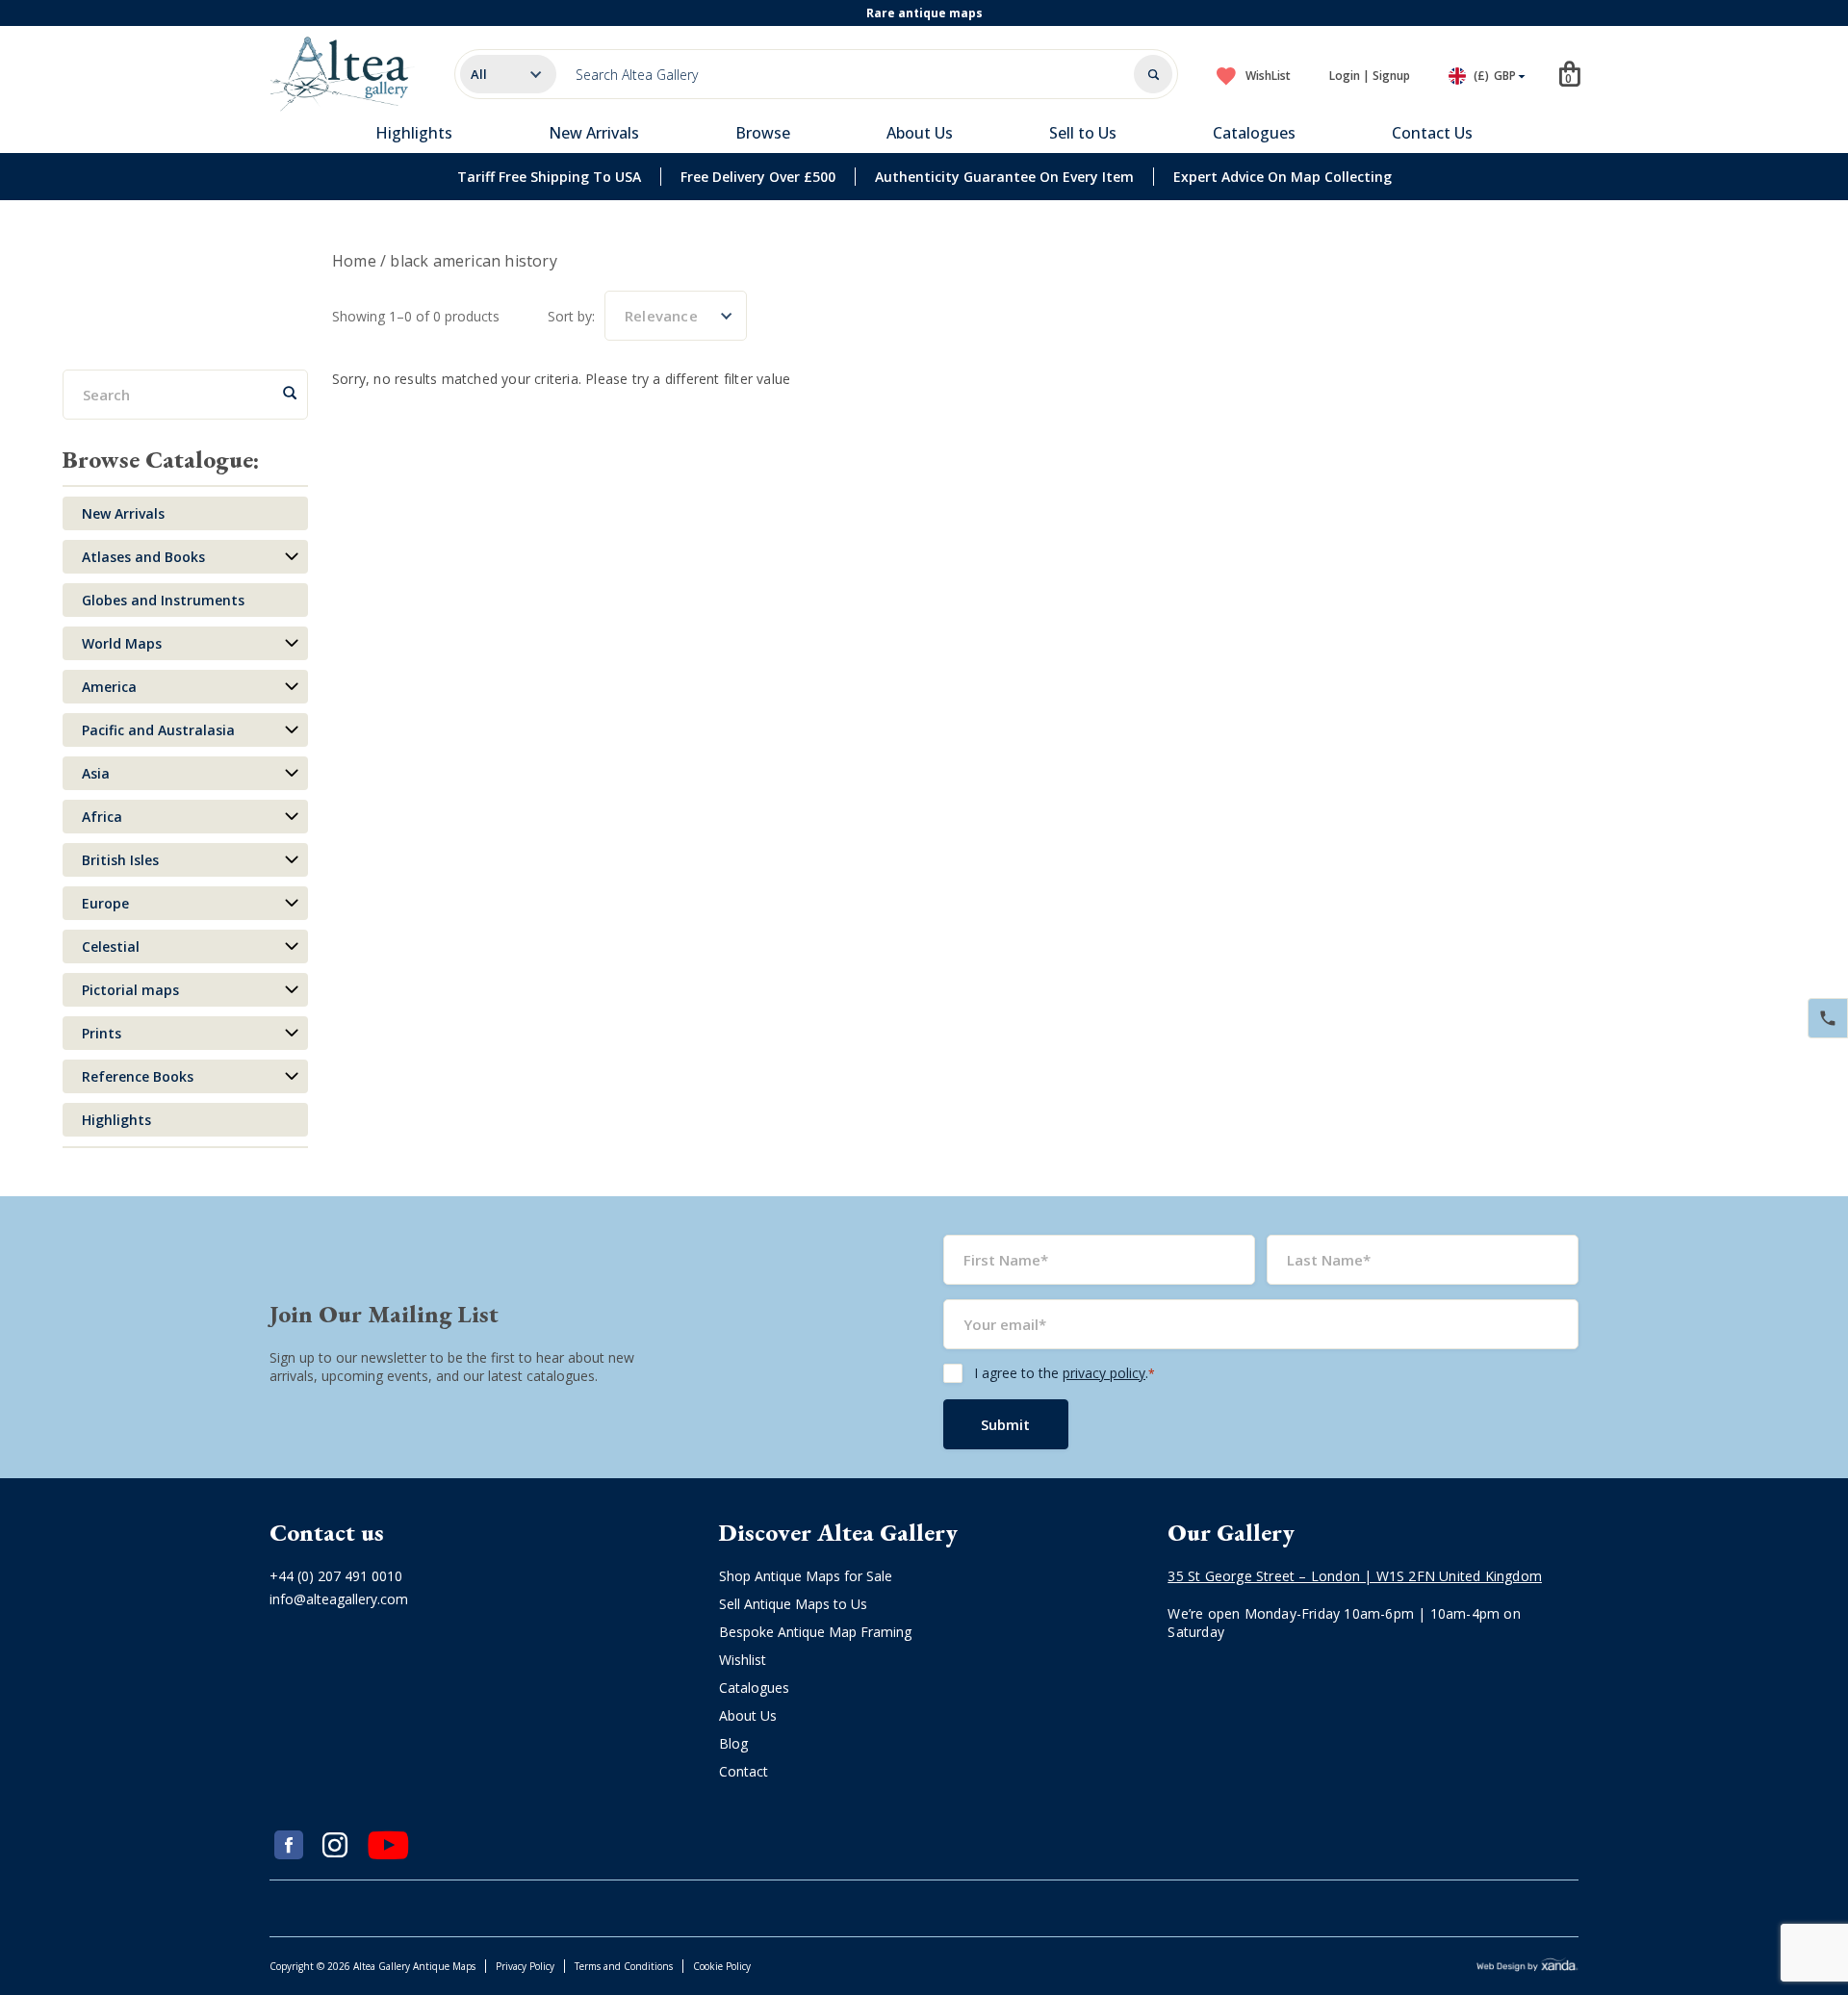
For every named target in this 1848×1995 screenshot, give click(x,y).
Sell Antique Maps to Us (793, 1604)
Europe (105, 903)
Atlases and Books (143, 557)
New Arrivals (594, 133)
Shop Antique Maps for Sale (806, 1576)
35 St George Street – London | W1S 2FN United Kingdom (1355, 1576)
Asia (96, 773)
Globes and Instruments (163, 600)
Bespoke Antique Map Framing (815, 1632)
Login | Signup (1370, 76)
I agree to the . (1065, 1373)
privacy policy (1104, 1373)
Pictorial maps (130, 990)
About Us (920, 133)
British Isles (120, 860)
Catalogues (1254, 133)
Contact (744, 1771)
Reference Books (138, 1076)
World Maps (122, 643)
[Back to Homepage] (343, 74)
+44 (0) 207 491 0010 (336, 1576)
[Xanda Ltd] (1527, 1967)
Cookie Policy (722, 1966)
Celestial (111, 946)
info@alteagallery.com (339, 1599)
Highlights (414, 133)
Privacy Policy (525, 1966)
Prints (102, 1033)
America (109, 687)
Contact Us (1432, 133)
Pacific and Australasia (158, 730)
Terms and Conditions (624, 1966)
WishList (1268, 76)
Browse (763, 133)
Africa (102, 817)
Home (354, 261)
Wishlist (743, 1660)
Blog (733, 1743)
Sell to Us (1083, 133)
